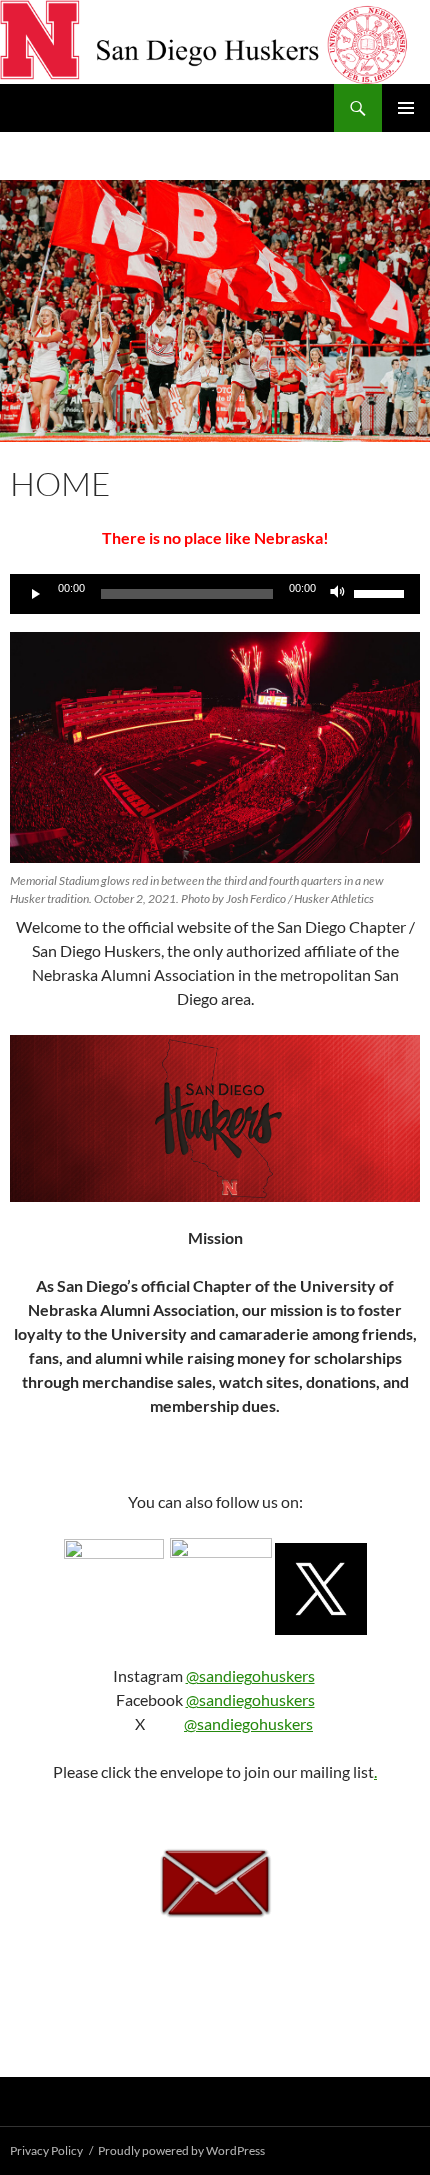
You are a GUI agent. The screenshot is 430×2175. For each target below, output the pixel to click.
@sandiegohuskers (250, 1675)
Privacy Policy (46, 2150)
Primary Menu (406, 108)
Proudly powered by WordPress (181, 2150)
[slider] (382, 592)
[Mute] (338, 594)
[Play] (36, 594)
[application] (215, 594)
